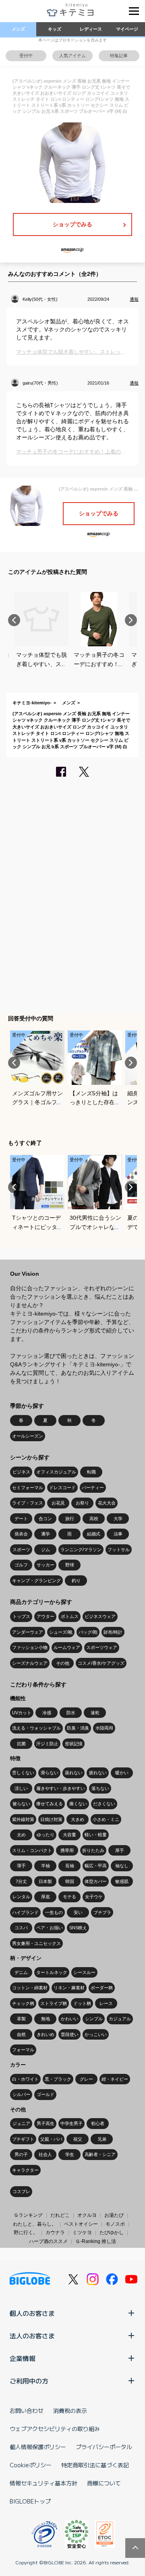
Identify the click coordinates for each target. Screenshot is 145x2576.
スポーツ (21, 1550)
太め (21, 1835)
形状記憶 (74, 1744)
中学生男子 (71, 2123)
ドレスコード (62, 1488)
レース (106, 2003)
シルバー (21, 2094)
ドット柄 (82, 2003)
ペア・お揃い (50, 1928)
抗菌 (21, 1744)
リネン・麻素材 (69, 1988)
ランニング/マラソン (81, 1550)
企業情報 (23, 2358)
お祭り (82, 1503)
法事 (118, 1534)
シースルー (84, 1972)
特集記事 (119, 56)
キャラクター (25, 2170)
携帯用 (67, 1850)
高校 (94, 1519)
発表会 (21, 1534)
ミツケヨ (82, 2233)
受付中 (26, 56)
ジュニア (21, 2123)
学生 (70, 2154)
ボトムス (70, 1616)
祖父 (78, 2139)
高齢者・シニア (100, 2154)
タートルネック (52, 1972)
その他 (63, 1663)
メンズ (18, 29)
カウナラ (55, 2233)
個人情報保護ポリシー (38, 2447)
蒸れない (74, 1773)
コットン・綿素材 (30, 1988)
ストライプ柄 (54, 2003)
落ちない (100, 1788)
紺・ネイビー (115, 2079)
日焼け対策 (51, 1819)
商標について (104, 2483)
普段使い (70, 2034)
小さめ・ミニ (106, 1819)
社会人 (45, 2154)
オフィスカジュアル (56, 1472)
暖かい (122, 1773)
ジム (46, 1550)
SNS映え (78, 1928)
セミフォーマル (28, 1488)
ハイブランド (25, 1912)
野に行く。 (26, 2233)
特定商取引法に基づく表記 (95, 2465)
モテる (69, 1897)
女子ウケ (94, 1897)
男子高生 (46, 2123)
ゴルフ (21, 1565)
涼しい (21, 1788)
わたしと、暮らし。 (35, 2224)
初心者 (98, 2123)
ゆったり (46, 1835)
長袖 (70, 1866)
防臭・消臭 (78, 1728)
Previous (14, 620)
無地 (46, 2019)
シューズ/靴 (61, 1632)
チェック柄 (23, 2003)
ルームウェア (67, 1647)
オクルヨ (87, 2215)
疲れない (98, 1773)
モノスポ (115, 2224)
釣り (76, 1581)
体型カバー (96, 1881)
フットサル (119, 1550)
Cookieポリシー (31, 2465)
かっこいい (96, 2034)
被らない (21, 1804)
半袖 (46, 1866)
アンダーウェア (28, 1632)
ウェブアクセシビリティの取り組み (55, 2429)
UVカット (22, 1713)
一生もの (54, 1912)
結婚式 (94, 1534)
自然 (21, 2034)
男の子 (21, 2154)
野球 (70, 1565)
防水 (71, 1713)
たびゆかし (112, 2233)
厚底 (46, 1897)
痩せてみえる (50, 1804)
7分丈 (21, 1881)
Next (131, 620)
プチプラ (102, 1912)
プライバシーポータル (104, 2447)
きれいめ (46, 2034)
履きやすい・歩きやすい (61, 1788)
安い (78, 1912)
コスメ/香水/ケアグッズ (101, 1663)
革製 (21, 2019)
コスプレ (21, 2191)
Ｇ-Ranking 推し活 (96, 2241)
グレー (86, 2079)
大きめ (78, 1819)
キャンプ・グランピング (36, 1581)
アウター (46, 1616)
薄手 (21, 1866)
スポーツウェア (102, 1647)
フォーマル (23, 2050)
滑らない (50, 1773)
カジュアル (120, 2019)
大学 (118, 1519)
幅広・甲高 (96, 1866)
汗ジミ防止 (47, 1744)
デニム (21, 1972)
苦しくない (23, 1773)
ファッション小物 (30, 1647)
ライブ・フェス (28, 1503)
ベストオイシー (81, 2224)
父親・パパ (51, 2139)
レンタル (21, 1897)
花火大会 (107, 1503)
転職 (91, 1472)
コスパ (21, 1928)
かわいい (70, 2019)
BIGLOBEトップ (30, 2501)
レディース (91, 29)
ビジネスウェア (100, 1616)
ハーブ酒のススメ (48, 2241)
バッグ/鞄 (88, 1632)
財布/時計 (113, 1632)
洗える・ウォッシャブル (36, 1728)
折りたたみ (93, 1850)
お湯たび (114, 2215)
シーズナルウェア (30, 1663)
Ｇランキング (28, 2215)
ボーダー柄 (102, 1988)
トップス (21, 1616)
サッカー (46, 1565)
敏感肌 (122, 1881)
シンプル (94, 2019)
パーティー (93, 1488)
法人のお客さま (32, 2336)
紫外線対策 (23, 1819)
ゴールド (46, 2094)
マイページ (127, 29)
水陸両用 (104, 1728)
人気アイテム (72, 56)
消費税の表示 (70, 2410)
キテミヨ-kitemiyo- (32, 703)
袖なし (122, 1866)
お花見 (58, 1503)
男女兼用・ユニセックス (36, 1943)
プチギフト (23, 2139)
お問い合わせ (27, 2410)
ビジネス (21, 1472)
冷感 (47, 1713)
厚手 (120, 1850)
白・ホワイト (25, 2079)
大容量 (69, 1835)
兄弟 (102, 2139)
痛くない (78, 1804)
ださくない (104, 1804)
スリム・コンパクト (32, 1850)
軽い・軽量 (96, 1835)
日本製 (45, 1881)
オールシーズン (28, 1436)
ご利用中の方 (29, 2381)
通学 (46, 1534)
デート (21, 1519)
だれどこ (60, 2215)
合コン (45, 1519)
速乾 (95, 1713)
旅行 (70, 1519)
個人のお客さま (32, 2313)
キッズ (55, 29)
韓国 (70, 1881)
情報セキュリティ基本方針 (43, 2483)
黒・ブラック (58, 2079)
